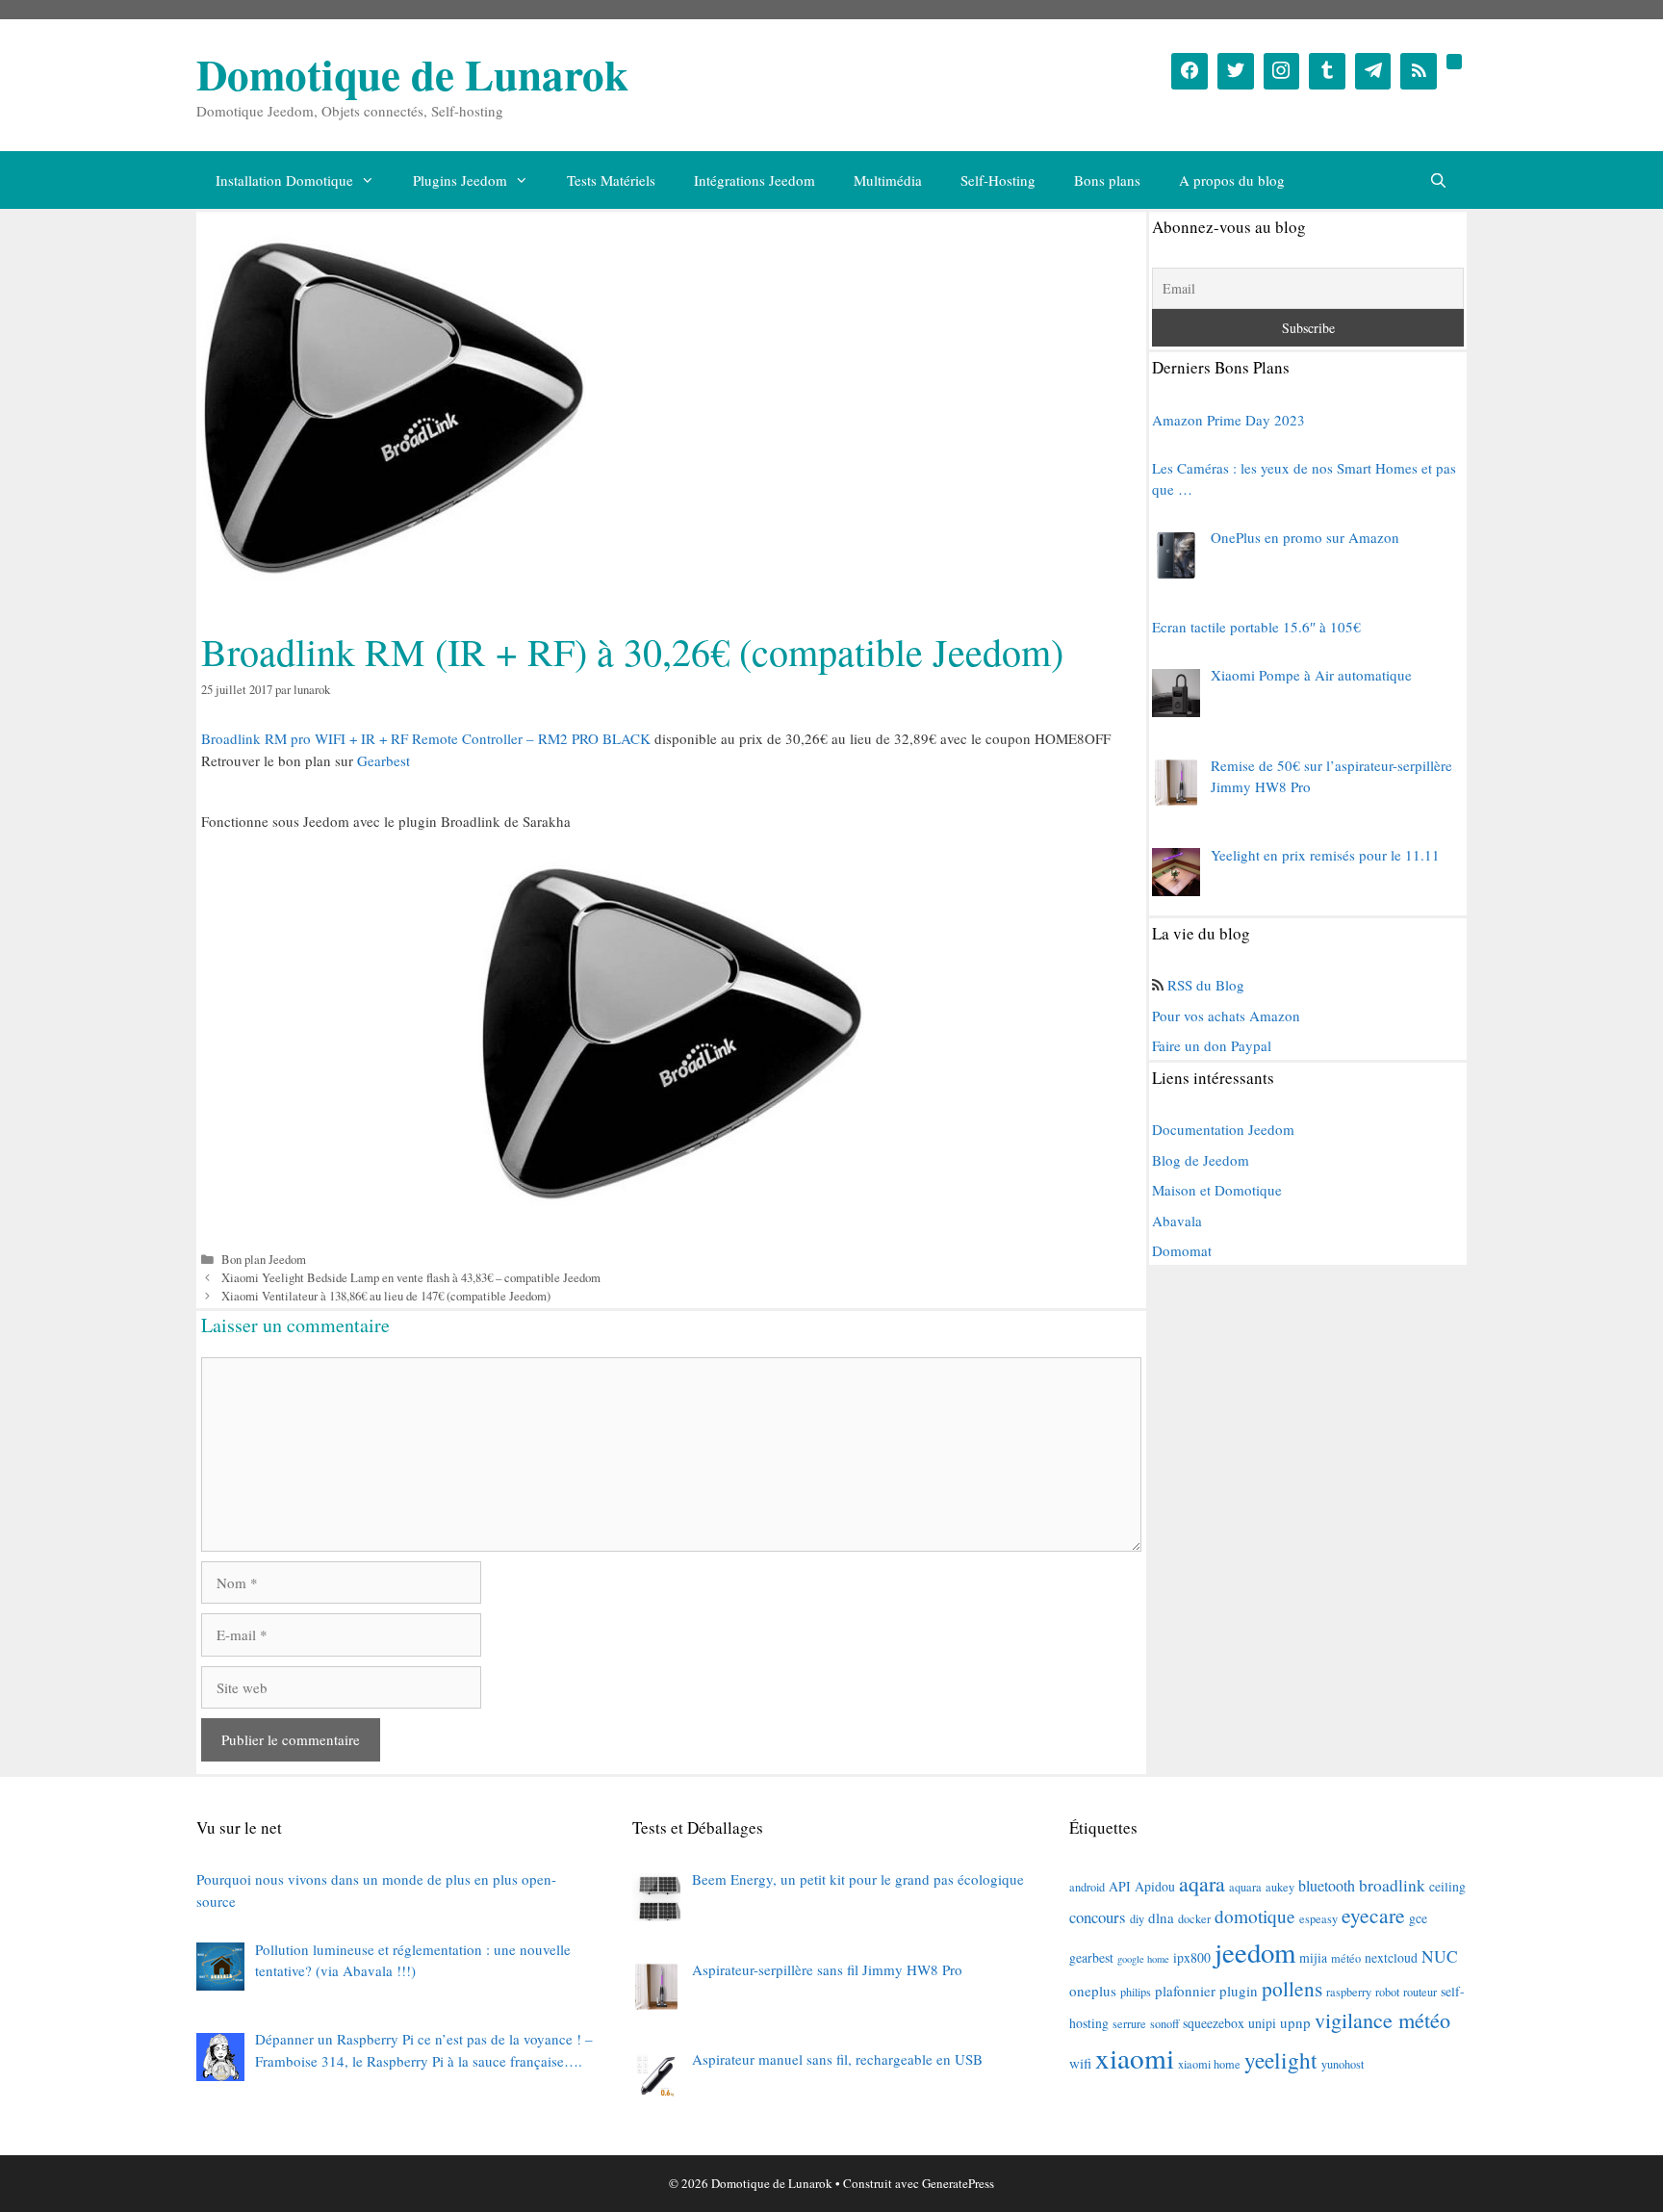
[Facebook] (1190, 71)
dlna (1161, 1917)
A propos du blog (1232, 180)
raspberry (1349, 1992)
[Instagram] (1282, 71)
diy (1137, 1918)
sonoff (1164, 2023)
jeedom (1255, 1952)
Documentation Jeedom (1223, 1129)
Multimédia (888, 180)
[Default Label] (1327, 71)
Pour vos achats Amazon (1226, 1016)
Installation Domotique (284, 180)
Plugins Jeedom (460, 180)
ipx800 (1192, 1957)
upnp (1295, 2022)
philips (1136, 1992)
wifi (1080, 2063)
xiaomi (1135, 2058)
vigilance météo (1382, 2020)
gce (1418, 1918)
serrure (1129, 2023)
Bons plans (1107, 180)
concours (1098, 1917)
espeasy (1318, 1918)
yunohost (1343, 2064)
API (1120, 1886)
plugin (1239, 1991)
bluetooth (1327, 1886)
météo (1346, 1958)
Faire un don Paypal (1212, 1045)
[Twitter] (1236, 71)
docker (1194, 1918)
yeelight (1281, 2060)
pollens (1292, 1988)
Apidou (1155, 1886)
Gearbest (384, 760)
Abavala (1177, 1221)
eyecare (1373, 1915)
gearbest (1091, 1957)
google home (1143, 1959)
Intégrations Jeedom (755, 180)
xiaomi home (1209, 2064)
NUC (1440, 1956)
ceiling (1447, 1886)
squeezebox (1214, 2023)
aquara (1245, 1887)
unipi (1262, 2023)
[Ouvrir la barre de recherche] (1438, 180)
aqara (1202, 1883)
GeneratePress (958, 2183)
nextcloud (1391, 1957)
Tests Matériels (611, 180)
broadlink (1392, 1885)
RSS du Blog (1206, 985)
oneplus (1093, 1991)
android (1087, 1887)
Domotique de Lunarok (412, 74)
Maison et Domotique (1217, 1190)
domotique (1255, 1916)
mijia (1313, 1957)
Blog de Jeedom (1201, 1160)
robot (1387, 1992)
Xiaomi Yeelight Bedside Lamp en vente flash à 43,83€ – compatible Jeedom (411, 1278)
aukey (1280, 1887)
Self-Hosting (998, 180)
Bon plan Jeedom (264, 1260)
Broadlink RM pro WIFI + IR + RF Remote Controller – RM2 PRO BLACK (426, 738)
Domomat (1182, 1250)
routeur (1420, 1992)
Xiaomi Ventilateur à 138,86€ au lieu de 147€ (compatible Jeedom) (386, 1296)
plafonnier (1185, 1991)
